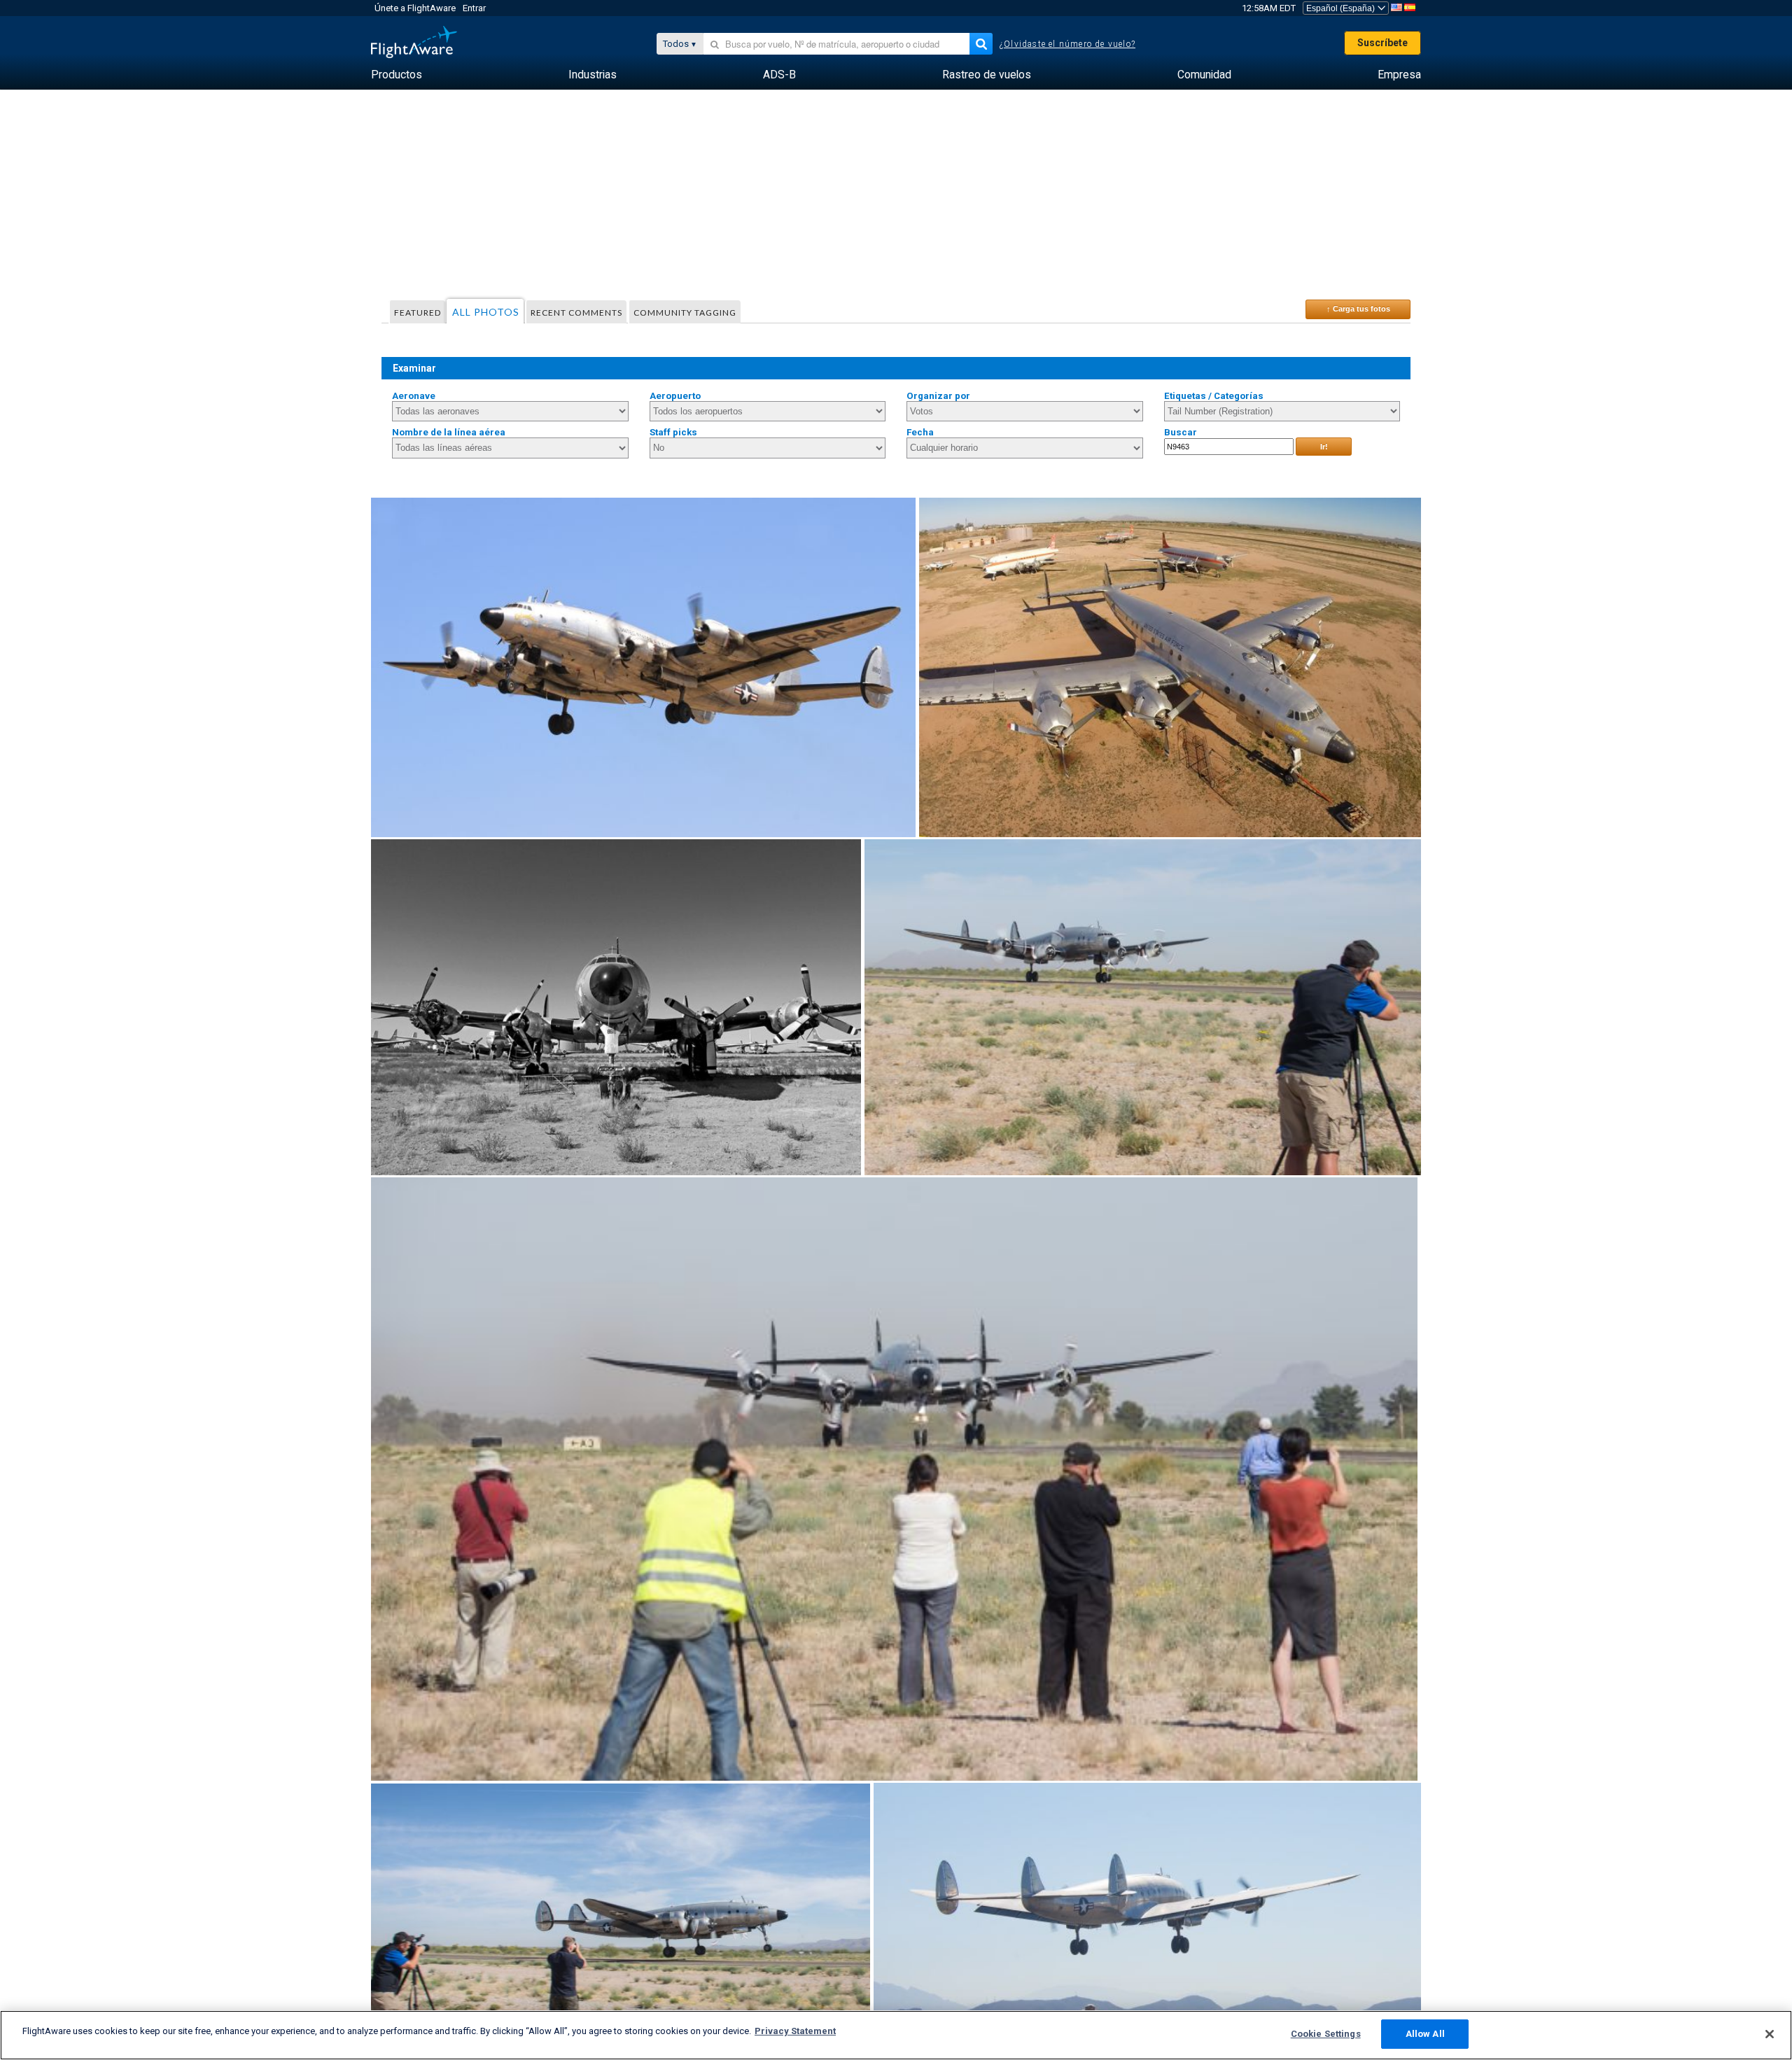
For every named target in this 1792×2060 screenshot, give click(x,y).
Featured (418, 313)
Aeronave (414, 396)
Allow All (1425, 2034)
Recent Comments (576, 313)
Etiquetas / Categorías (1214, 396)
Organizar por (938, 396)
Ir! (1324, 447)
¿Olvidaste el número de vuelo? (1067, 44)
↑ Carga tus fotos (1358, 309)
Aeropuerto (675, 396)
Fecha (920, 432)
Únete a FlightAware (415, 8)
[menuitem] (397, 75)
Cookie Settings (1326, 2034)
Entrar (474, 8)
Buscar (1181, 432)
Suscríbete (1382, 43)
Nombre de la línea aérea (449, 432)
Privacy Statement (795, 2031)
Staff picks (673, 432)
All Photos (486, 312)
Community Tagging (685, 313)
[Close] (1770, 2034)
